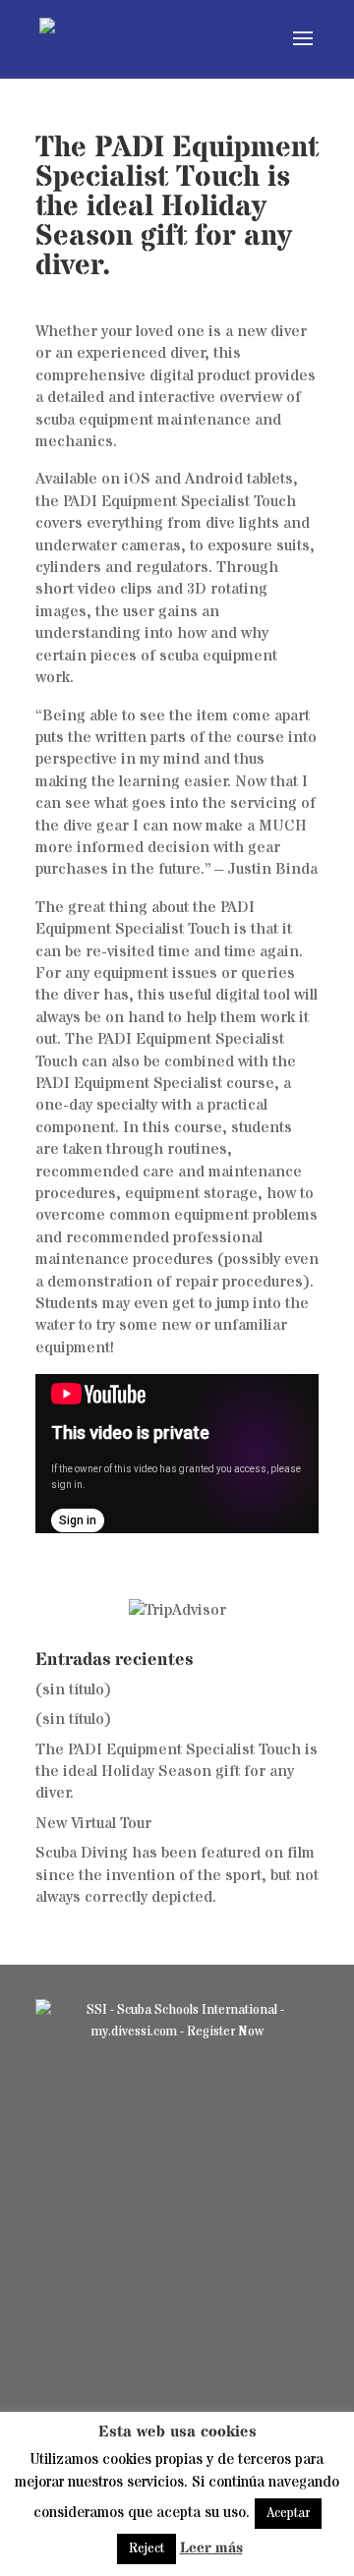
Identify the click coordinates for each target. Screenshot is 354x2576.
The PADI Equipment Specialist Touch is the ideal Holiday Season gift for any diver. (177, 1772)
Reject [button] (147, 2548)
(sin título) (73, 1689)
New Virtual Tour (93, 1823)
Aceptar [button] (288, 2513)
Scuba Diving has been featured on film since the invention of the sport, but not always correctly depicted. (177, 1875)
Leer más (211, 2548)
